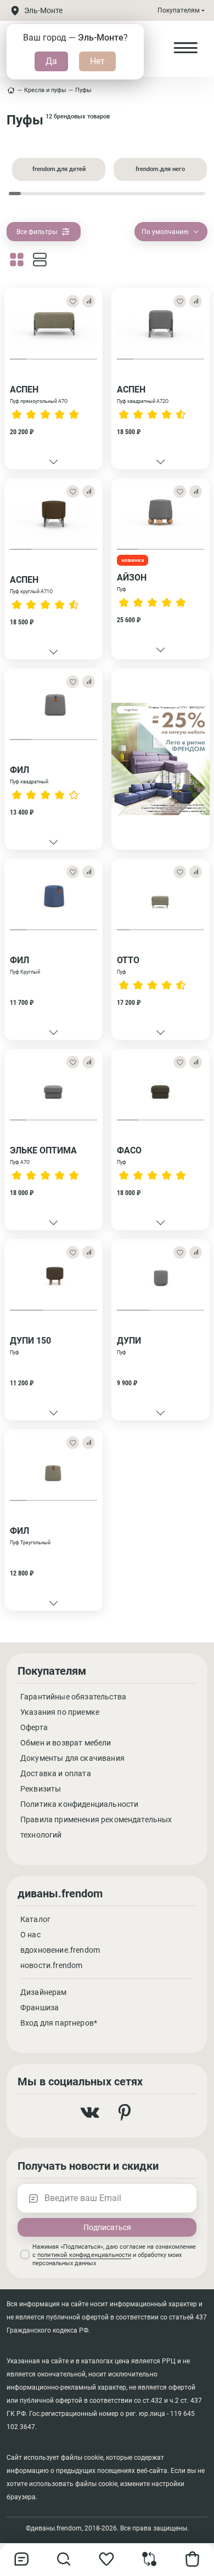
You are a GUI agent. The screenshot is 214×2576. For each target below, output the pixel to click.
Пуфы (83, 90)
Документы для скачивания (72, 1758)
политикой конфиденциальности (84, 2255)
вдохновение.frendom (60, 1950)
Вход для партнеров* (59, 2023)
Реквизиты (41, 1789)
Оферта (34, 1727)
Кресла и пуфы (45, 90)
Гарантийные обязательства (73, 1697)
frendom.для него (160, 169)
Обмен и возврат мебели (66, 1743)
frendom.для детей (59, 169)
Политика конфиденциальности (79, 1804)
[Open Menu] (185, 48)
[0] (150, 2564)
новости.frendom (51, 1965)
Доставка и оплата (56, 1773)
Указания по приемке (60, 1712)
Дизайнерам (44, 1992)
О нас (30, 1935)
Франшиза (40, 2008)
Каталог (35, 1919)
